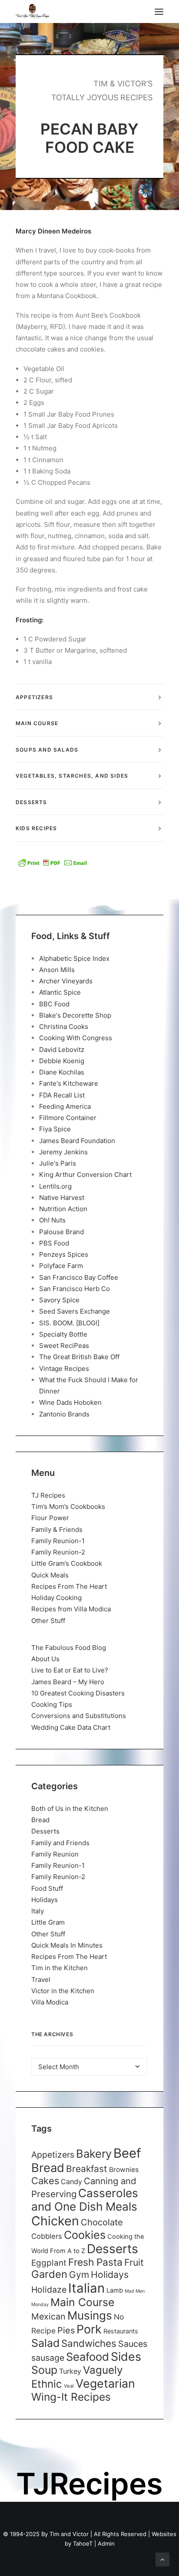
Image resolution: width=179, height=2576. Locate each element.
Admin (106, 2543)
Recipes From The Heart (69, 1586)
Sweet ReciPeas (64, 1345)
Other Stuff (48, 1621)
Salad (45, 2343)
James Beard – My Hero (68, 1682)
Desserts (45, 1831)
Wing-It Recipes (71, 2397)
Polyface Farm (61, 1266)
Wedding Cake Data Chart (71, 1727)
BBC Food (54, 1004)
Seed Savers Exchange (75, 1311)
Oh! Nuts (52, 1220)
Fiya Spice (55, 1129)
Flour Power (50, 1518)
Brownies (124, 2170)
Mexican (48, 2316)
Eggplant (49, 2263)
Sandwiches (89, 2343)
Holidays (45, 1900)
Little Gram (48, 1922)
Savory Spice (59, 1300)
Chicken (55, 2221)
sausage (48, 2358)
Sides (126, 2356)
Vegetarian (105, 2383)
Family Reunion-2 (58, 1552)
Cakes (45, 2181)
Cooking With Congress (76, 1038)
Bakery (94, 2154)
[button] (159, 11)
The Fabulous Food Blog (69, 1648)
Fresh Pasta (95, 2262)
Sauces (133, 2344)
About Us (45, 1659)
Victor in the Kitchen (63, 1991)
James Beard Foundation (77, 1141)
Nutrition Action (63, 1209)
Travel (41, 1980)
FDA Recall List (62, 1095)
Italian (86, 2288)
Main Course (82, 2302)
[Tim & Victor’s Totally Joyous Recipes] (32, 11)
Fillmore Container (68, 1118)
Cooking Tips (52, 1704)
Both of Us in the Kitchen (70, 1809)
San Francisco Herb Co (75, 1289)
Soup (44, 2370)
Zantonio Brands (64, 1414)
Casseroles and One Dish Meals (85, 2200)
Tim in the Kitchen (60, 1968)
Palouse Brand (61, 1232)
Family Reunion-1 (58, 1541)
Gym (79, 2275)
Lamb (115, 2290)
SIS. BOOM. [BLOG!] (69, 1323)
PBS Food (54, 1243)
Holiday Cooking (56, 1598)
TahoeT (83, 2543)
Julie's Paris (58, 1163)
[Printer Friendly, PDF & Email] (53, 863)
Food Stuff (47, 1888)
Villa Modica (50, 2002)
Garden (49, 2274)
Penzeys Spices (64, 1254)
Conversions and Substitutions (79, 1716)
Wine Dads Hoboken (70, 1402)
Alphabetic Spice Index (74, 958)
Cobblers (47, 2236)
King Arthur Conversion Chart (85, 1175)
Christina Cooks (64, 1027)
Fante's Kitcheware (69, 1083)
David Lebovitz (62, 1050)
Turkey (70, 2371)
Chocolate (102, 2222)
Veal (69, 2386)
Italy (38, 1911)
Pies (66, 2330)
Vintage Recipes (64, 1368)
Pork (89, 2329)
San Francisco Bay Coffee (79, 1277)
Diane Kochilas (62, 1072)
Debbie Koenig (62, 1061)
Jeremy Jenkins (63, 1152)
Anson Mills (57, 970)
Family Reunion (55, 1854)
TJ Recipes (48, 1495)
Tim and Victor (69, 2534)
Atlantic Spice (60, 992)
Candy (71, 2182)
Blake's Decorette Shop (75, 1015)
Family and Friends (60, 1843)
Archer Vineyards (66, 981)
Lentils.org (55, 1186)
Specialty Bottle (63, 1334)
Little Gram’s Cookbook (67, 1563)
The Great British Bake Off (79, 1357)
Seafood (88, 2357)
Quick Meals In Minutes (67, 1945)
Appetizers (53, 2155)
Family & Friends (57, 1529)
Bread (40, 1820)
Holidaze (49, 2290)
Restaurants (121, 2331)
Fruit (134, 2262)
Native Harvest (62, 1198)
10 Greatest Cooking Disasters (78, 1693)
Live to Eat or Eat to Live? (70, 1670)
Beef (127, 2153)
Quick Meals (50, 1575)
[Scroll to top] (162, 2559)
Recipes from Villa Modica (71, 1609)
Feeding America (65, 1106)
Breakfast (87, 2169)
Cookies (85, 2235)
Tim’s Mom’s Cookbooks (68, 1506)
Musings (90, 2315)
